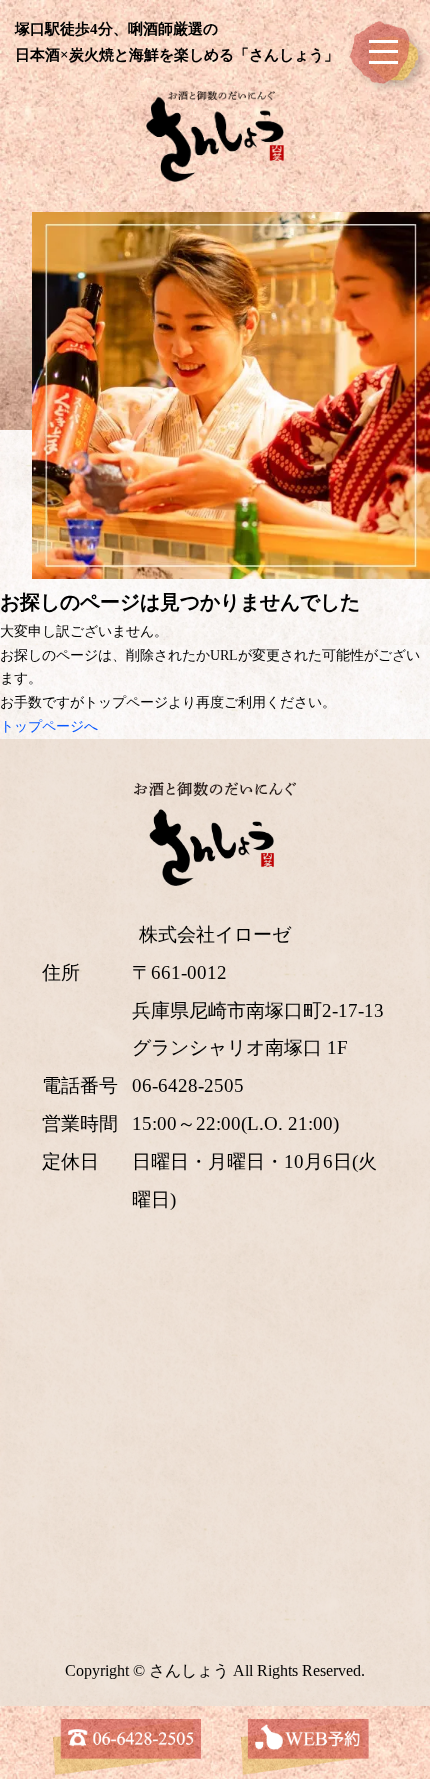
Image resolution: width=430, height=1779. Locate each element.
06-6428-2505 (188, 1085)
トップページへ (49, 726)
